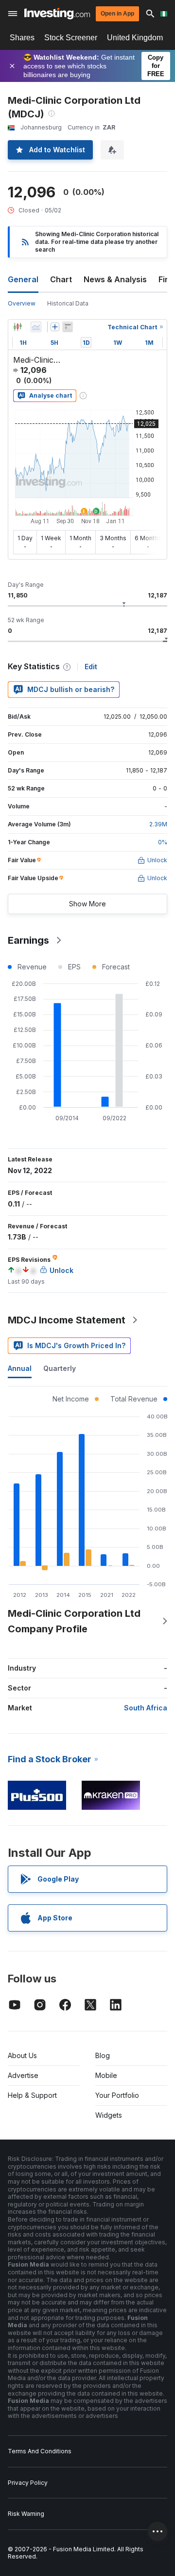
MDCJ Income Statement (67, 1320)
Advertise (23, 2075)
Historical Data (68, 303)
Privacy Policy (28, 2483)
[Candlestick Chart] (17, 327)
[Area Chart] (36, 327)
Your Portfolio (117, 2095)
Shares (22, 38)
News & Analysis (115, 279)
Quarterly (60, 1368)
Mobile (106, 2075)
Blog (103, 2055)
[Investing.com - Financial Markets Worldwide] (57, 14)
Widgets (109, 2115)
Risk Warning (26, 2514)
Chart (61, 279)
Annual (20, 1368)
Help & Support (32, 2095)
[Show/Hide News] (68, 327)
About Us (22, 2055)
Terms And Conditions (40, 2451)
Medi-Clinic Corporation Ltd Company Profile (74, 1621)
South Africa (146, 1708)
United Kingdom (135, 38)
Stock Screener (71, 38)
